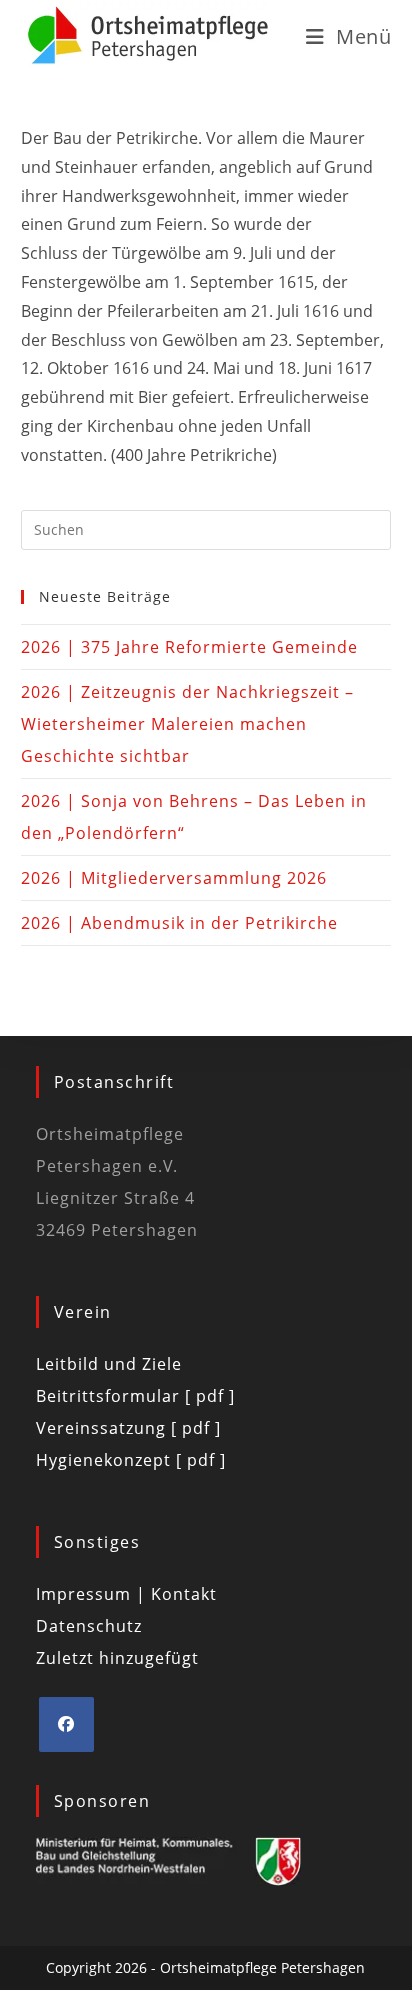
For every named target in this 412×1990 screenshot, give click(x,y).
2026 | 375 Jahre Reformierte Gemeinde (189, 647)
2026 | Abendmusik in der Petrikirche (179, 923)
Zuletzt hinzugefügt (117, 1658)
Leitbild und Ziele (109, 1364)
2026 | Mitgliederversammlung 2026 (174, 878)
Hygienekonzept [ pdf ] (131, 1460)
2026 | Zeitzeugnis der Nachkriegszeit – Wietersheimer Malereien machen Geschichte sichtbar (187, 724)
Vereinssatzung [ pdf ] (128, 1428)
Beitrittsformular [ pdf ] (135, 1396)
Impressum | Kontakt (126, 1594)
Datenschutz (89, 1626)
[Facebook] (66, 1724)
